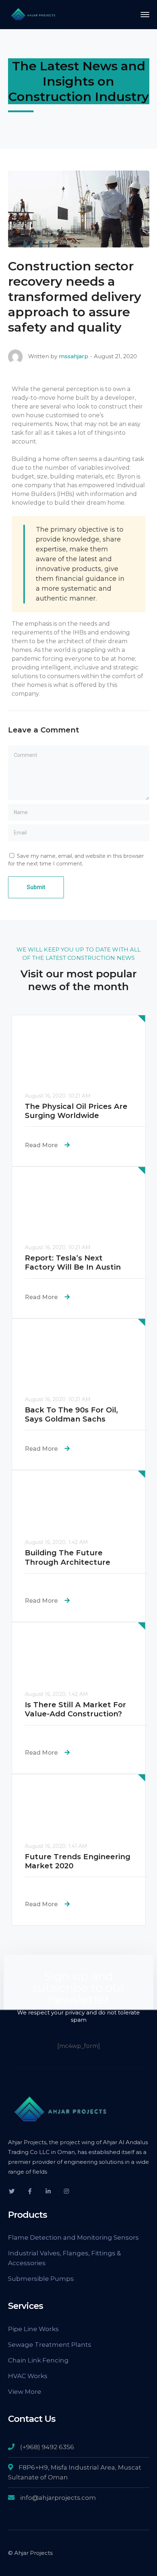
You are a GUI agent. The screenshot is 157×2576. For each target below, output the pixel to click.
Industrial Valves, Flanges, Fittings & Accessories (64, 2258)
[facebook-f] (30, 2191)
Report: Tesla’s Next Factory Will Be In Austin (73, 1262)
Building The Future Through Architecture (68, 1557)
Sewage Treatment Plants (50, 2345)
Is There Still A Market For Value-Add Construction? (75, 1709)
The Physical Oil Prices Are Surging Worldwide (76, 1111)
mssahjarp (74, 356)
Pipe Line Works (33, 2329)
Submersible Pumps (41, 2279)
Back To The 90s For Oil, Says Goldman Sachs (71, 1414)
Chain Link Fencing (38, 2360)
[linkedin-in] (48, 2191)
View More (25, 2392)
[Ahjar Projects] (34, 14)
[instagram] (66, 2191)
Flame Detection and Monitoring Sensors (73, 2237)
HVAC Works (28, 2376)
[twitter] (12, 2191)
